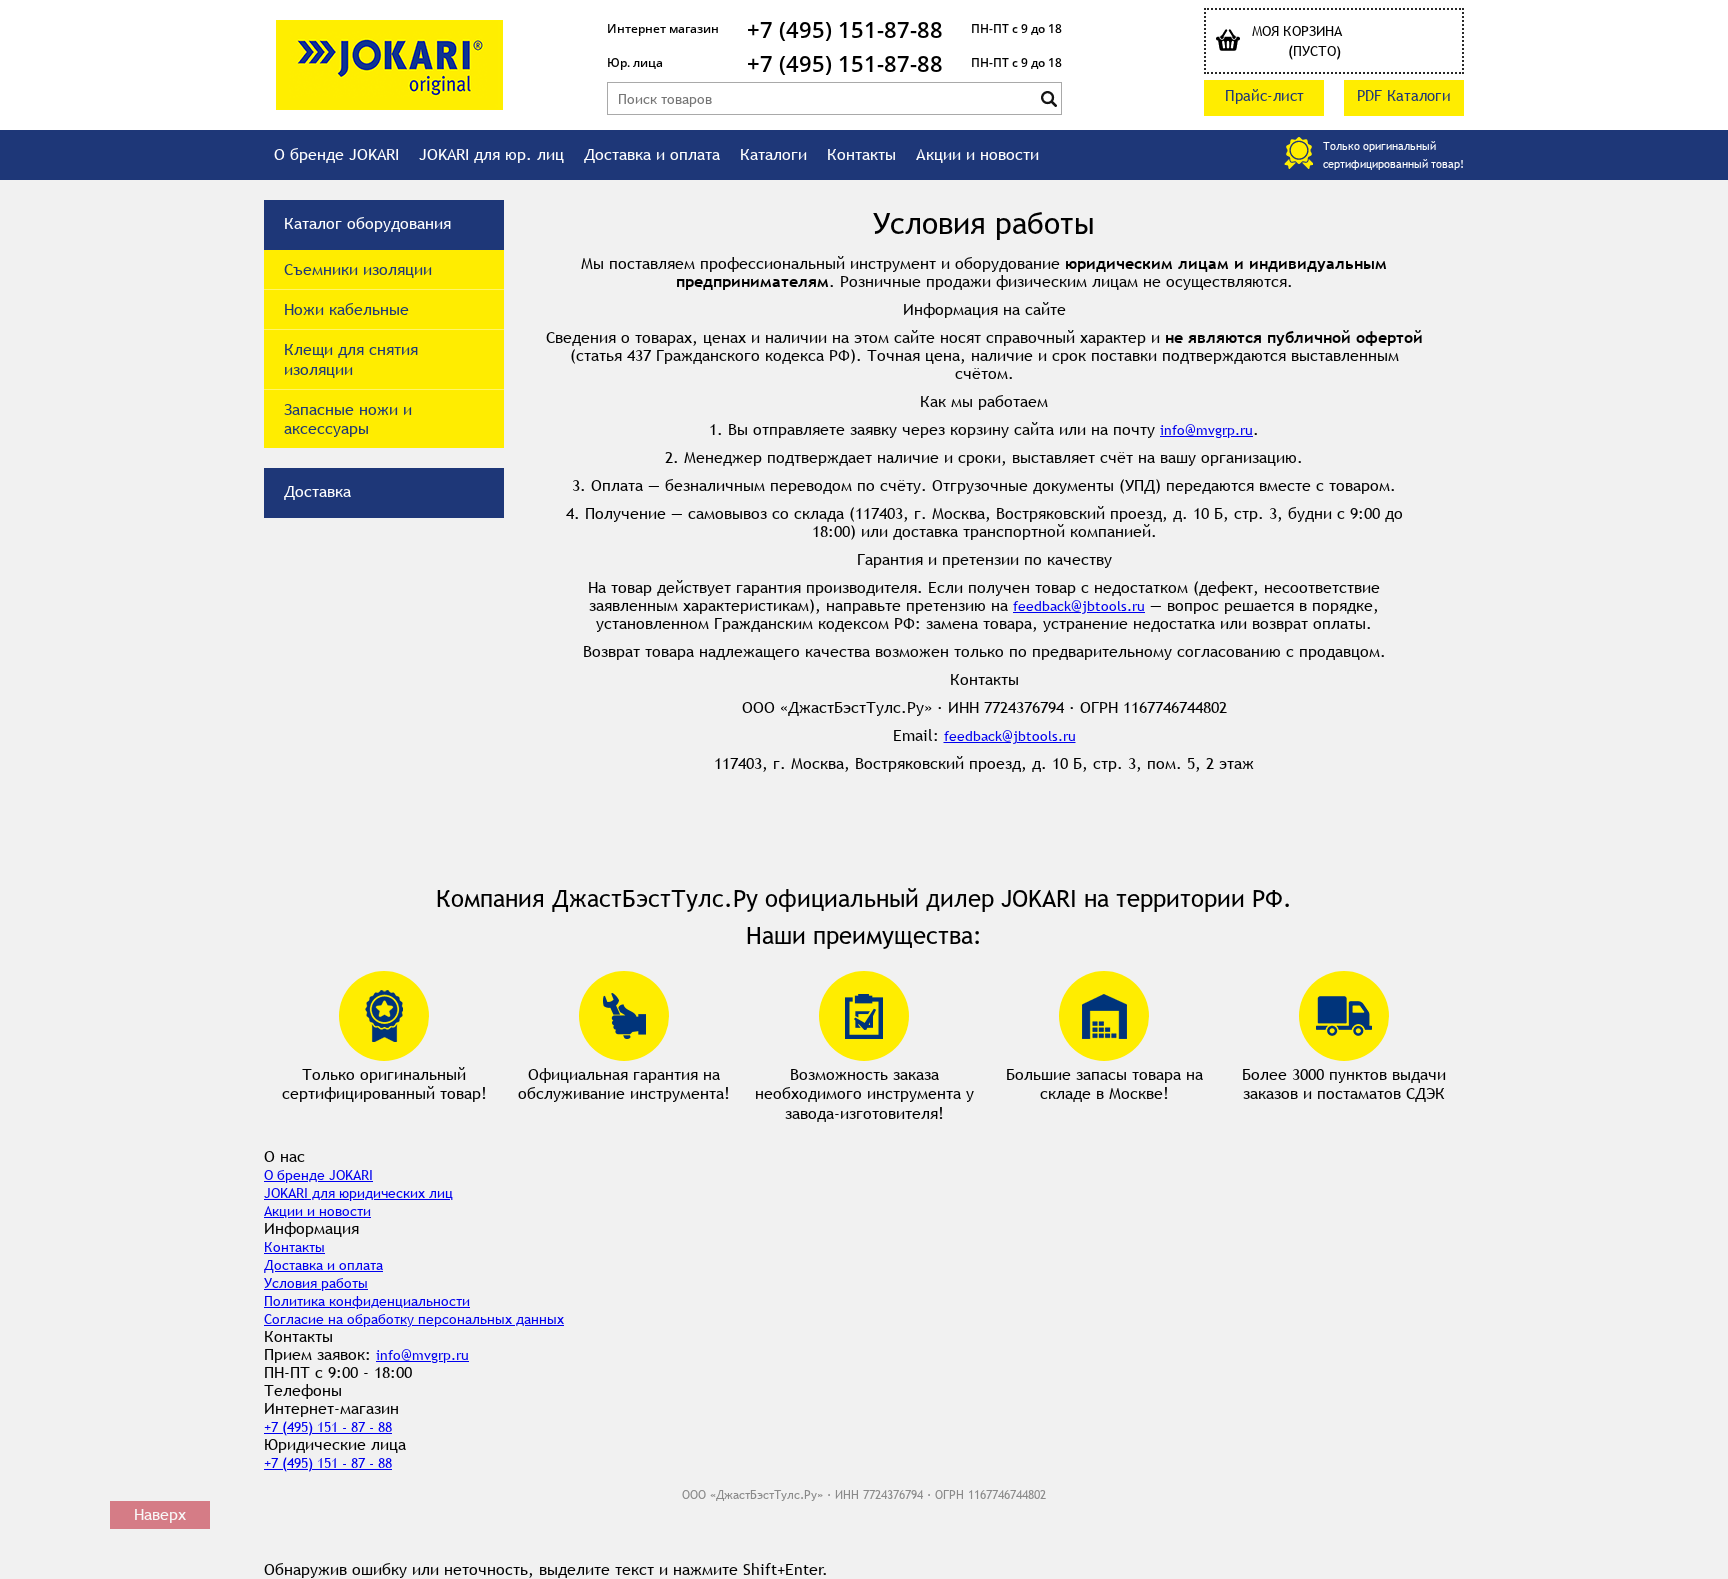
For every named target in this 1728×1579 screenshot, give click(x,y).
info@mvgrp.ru (1206, 430)
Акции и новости (977, 154)
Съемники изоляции (358, 269)
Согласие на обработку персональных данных (414, 1319)
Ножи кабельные (346, 309)
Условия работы (316, 1283)
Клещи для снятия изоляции (351, 359)
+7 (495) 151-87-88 (845, 29)
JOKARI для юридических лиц (358, 1193)
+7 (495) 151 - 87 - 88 (328, 1427)
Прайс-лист (1264, 95)
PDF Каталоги (1404, 95)
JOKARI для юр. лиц (491, 154)
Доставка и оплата (652, 154)
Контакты (861, 154)
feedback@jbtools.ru (1079, 606)
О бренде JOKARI (336, 154)
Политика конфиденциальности (367, 1301)
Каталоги (773, 154)
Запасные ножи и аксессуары (348, 419)
